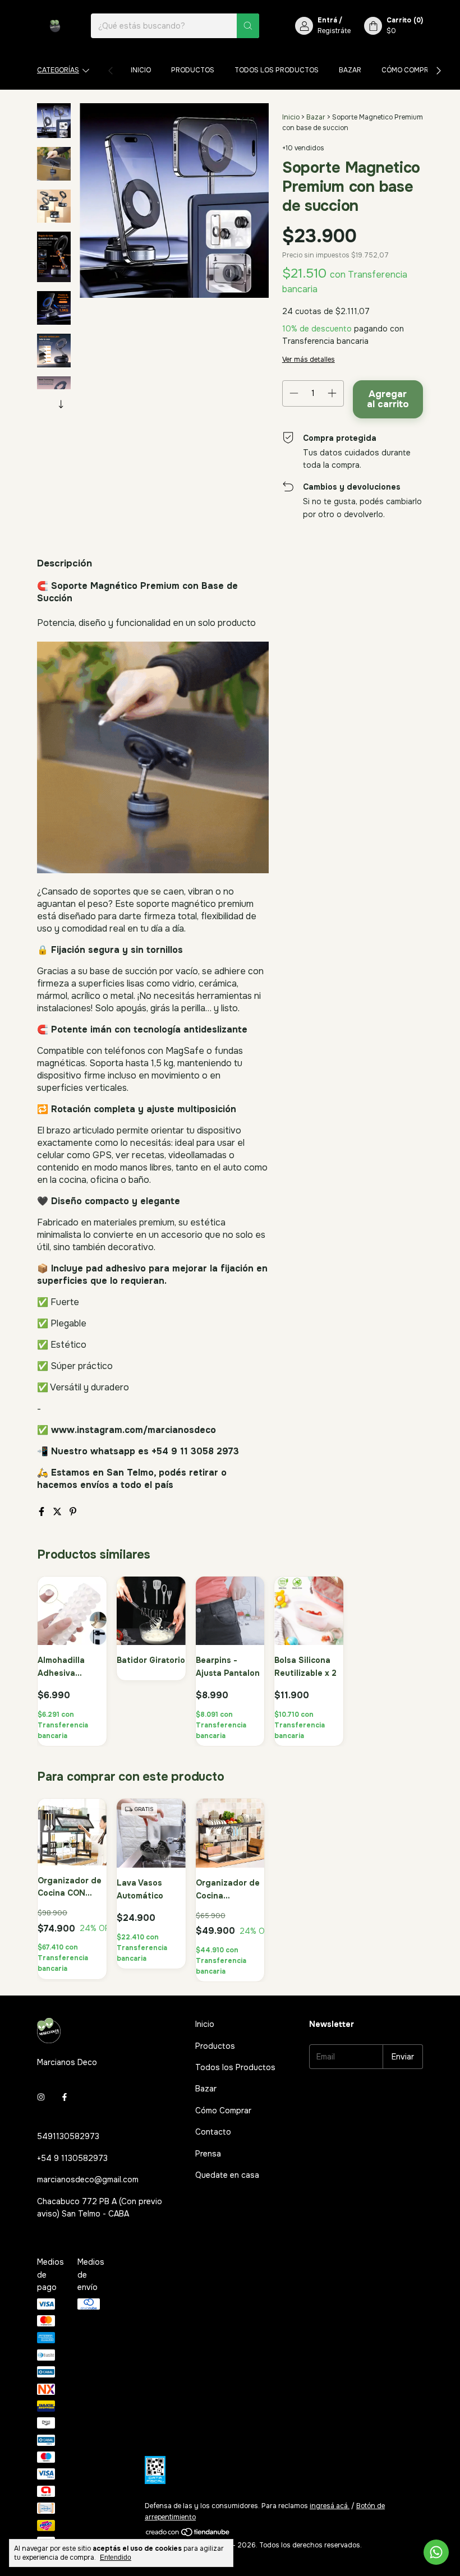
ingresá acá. (330, 2506)
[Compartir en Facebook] (43, 1512)
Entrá (327, 20)
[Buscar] (248, 26)
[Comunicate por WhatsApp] (436, 2552)
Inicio (141, 70)
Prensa (208, 2154)
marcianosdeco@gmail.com (88, 2179)
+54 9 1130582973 (72, 2158)
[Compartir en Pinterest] (73, 1512)
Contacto (213, 2132)
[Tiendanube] (188, 2534)
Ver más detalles (309, 360)
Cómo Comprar (410, 70)
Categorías (58, 70)
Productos (193, 70)
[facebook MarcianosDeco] (65, 2097)
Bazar (350, 70)
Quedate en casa (227, 2175)
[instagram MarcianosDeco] (41, 2097)
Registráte (334, 31)
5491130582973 (68, 2136)
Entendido (116, 2557)
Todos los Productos (277, 70)
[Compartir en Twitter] (58, 1512)
